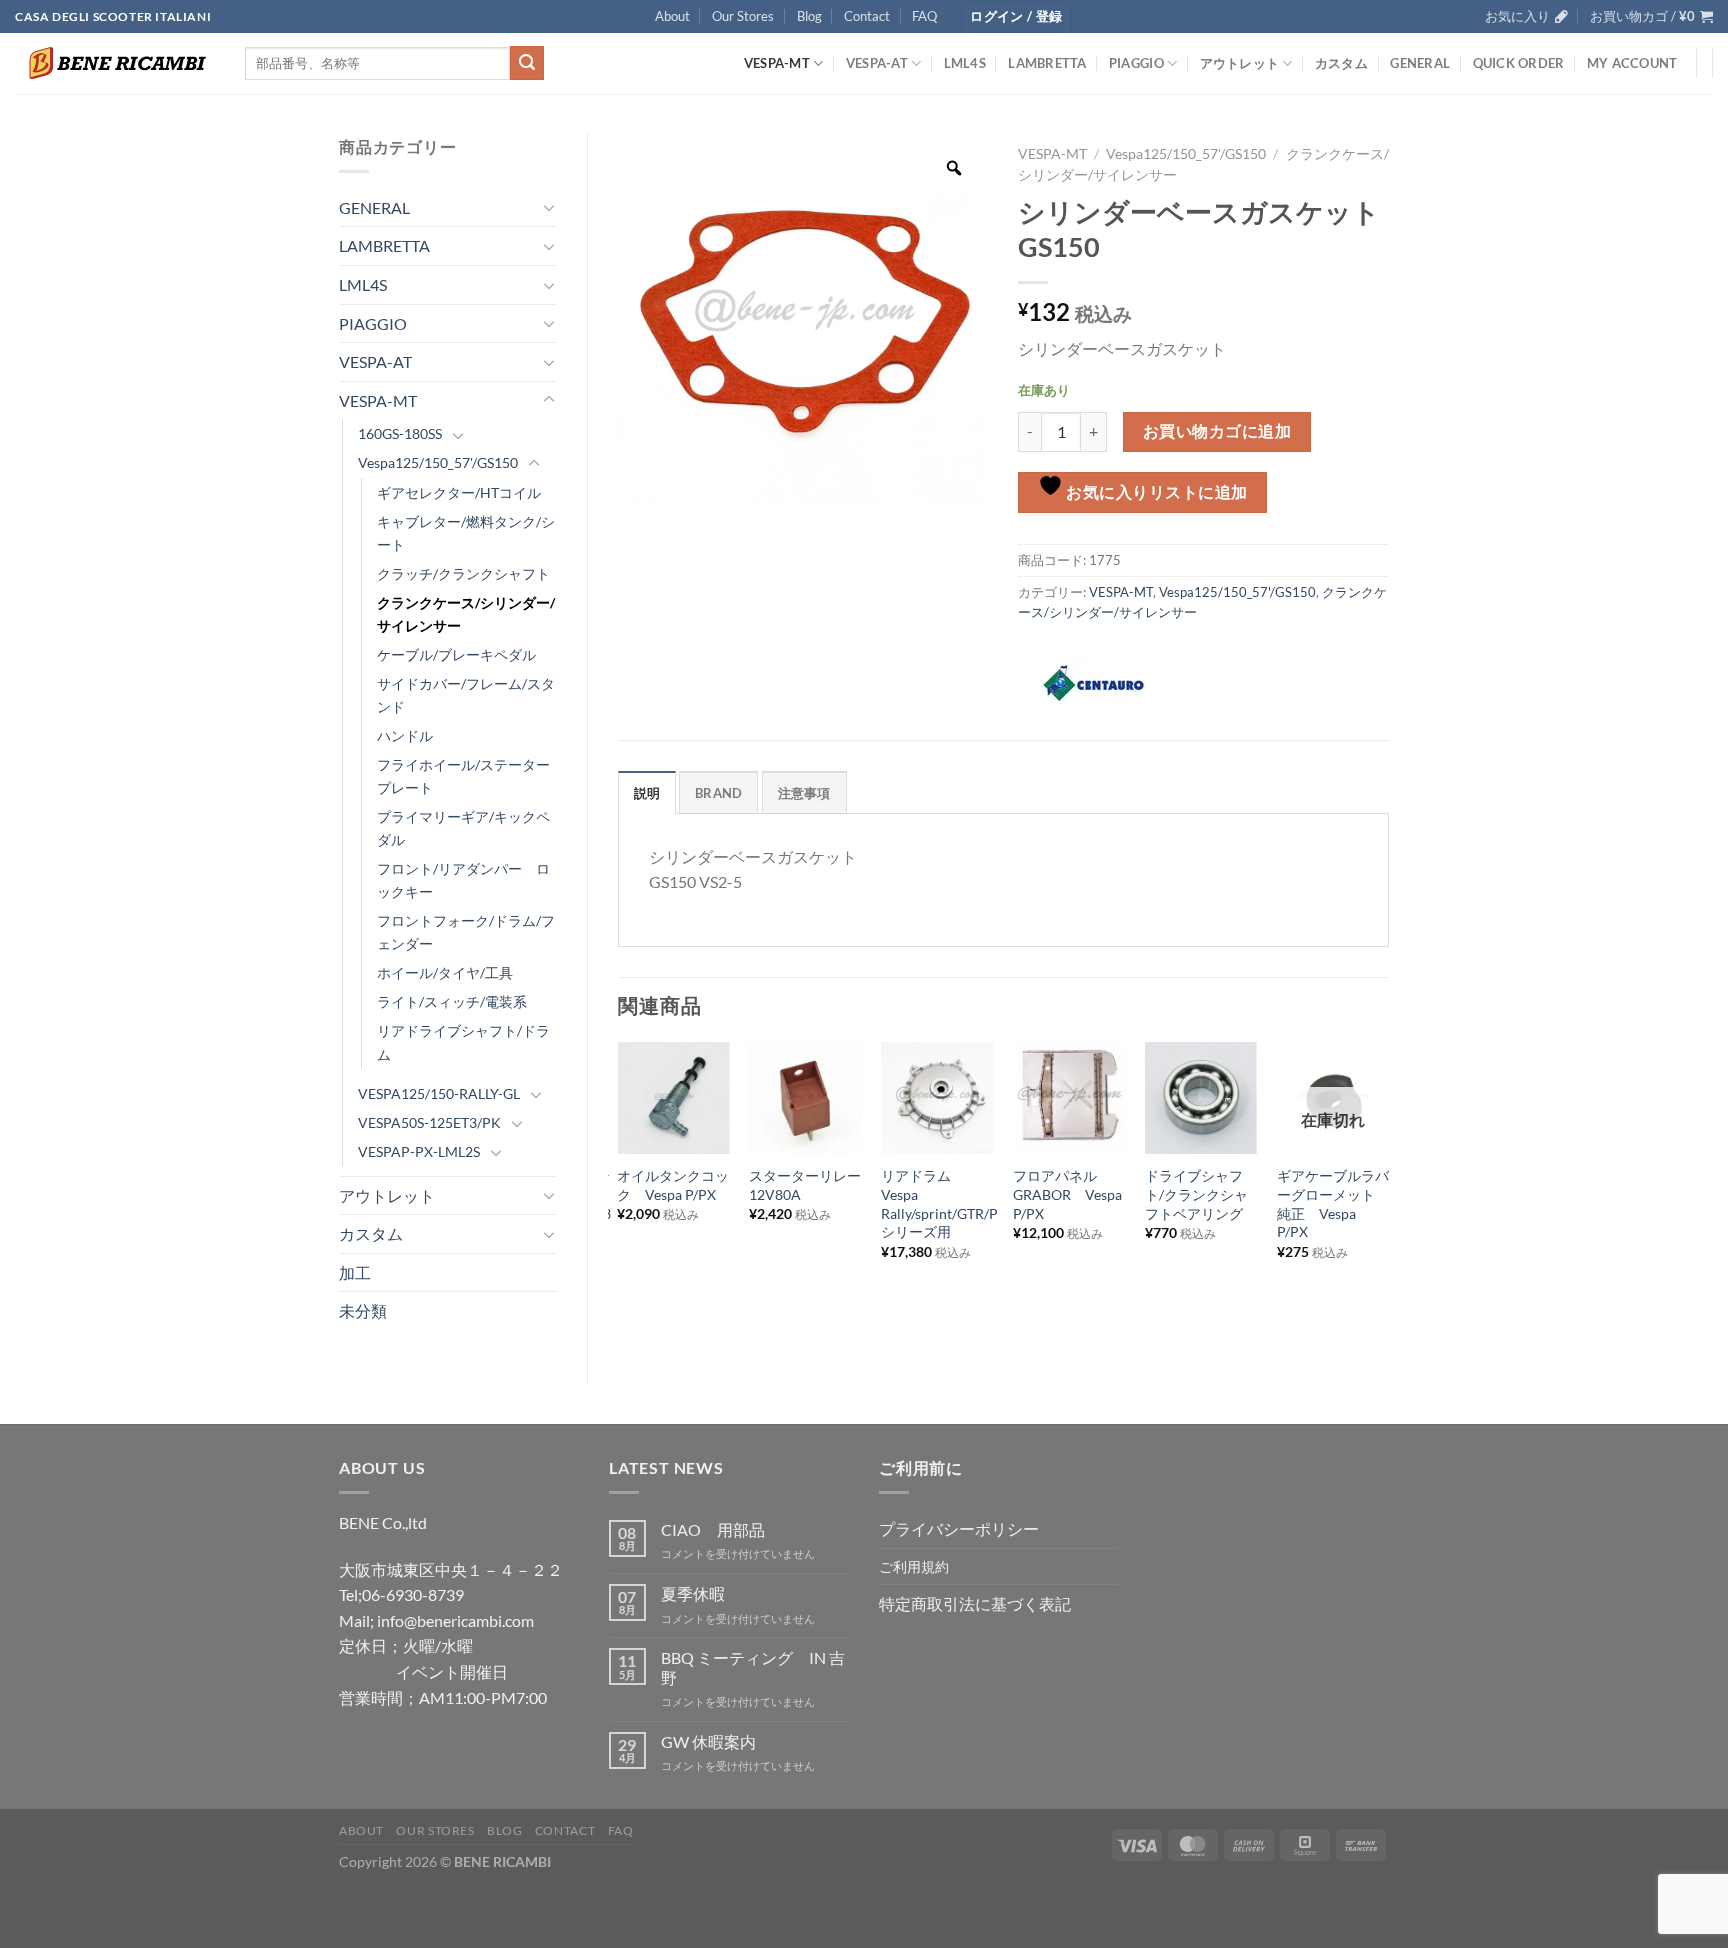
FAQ (924, 16)
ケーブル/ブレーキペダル (456, 654)
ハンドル (405, 735)
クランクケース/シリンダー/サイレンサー (466, 614)
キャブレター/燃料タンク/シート (466, 533)
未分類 (363, 1310)
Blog (809, 16)
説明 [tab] (647, 793)
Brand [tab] (718, 793)
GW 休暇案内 (708, 1741)
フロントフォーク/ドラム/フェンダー (466, 932)
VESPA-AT (877, 63)
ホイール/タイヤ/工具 (445, 972)
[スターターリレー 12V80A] (805, 1098)
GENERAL (1420, 63)
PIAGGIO (1136, 63)
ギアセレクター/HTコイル (459, 492)
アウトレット (1240, 63)
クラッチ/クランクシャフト (463, 573)
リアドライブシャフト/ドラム (463, 1042)
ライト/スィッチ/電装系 (452, 1001)
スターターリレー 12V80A (805, 1185)
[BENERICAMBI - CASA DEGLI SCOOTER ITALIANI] (115, 63)
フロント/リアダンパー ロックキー (463, 880)
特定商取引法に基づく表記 (975, 1603)
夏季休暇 (693, 1593)
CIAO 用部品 (713, 1529)
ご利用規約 (914, 1566)
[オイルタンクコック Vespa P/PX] (673, 1098)
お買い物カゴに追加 (1217, 431)
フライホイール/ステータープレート (463, 776)
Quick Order (1519, 63)
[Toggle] (549, 207)
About (672, 16)
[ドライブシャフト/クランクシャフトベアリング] (1201, 1098)
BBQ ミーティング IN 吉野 (753, 1667)
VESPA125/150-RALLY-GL (439, 1093)
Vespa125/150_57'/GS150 (438, 462)
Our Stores (743, 16)
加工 (355, 1272)
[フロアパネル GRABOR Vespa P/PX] (1069, 1098)
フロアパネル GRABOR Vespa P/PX (1067, 1194)
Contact (867, 16)
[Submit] (527, 63)
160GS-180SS (400, 433)
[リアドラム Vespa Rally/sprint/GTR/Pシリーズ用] (937, 1098)
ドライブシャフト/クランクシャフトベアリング (1196, 1194)
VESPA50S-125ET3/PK (429, 1122)
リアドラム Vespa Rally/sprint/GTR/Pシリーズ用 (939, 1203)
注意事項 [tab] (804, 793)
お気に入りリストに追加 (1155, 492)
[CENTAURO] (1093, 683)
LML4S (965, 63)
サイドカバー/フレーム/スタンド (466, 695)
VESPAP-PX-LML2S (419, 1151)
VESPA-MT (777, 63)
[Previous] (619, 1182)
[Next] (1388, 1182)
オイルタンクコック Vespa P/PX (673, 1185)
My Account (1632, 63)
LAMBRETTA (1047, 63)
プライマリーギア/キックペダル (463, 828)
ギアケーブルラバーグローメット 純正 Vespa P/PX (1333, 1203)
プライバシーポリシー (959, 1528)
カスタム (1341, 63)
